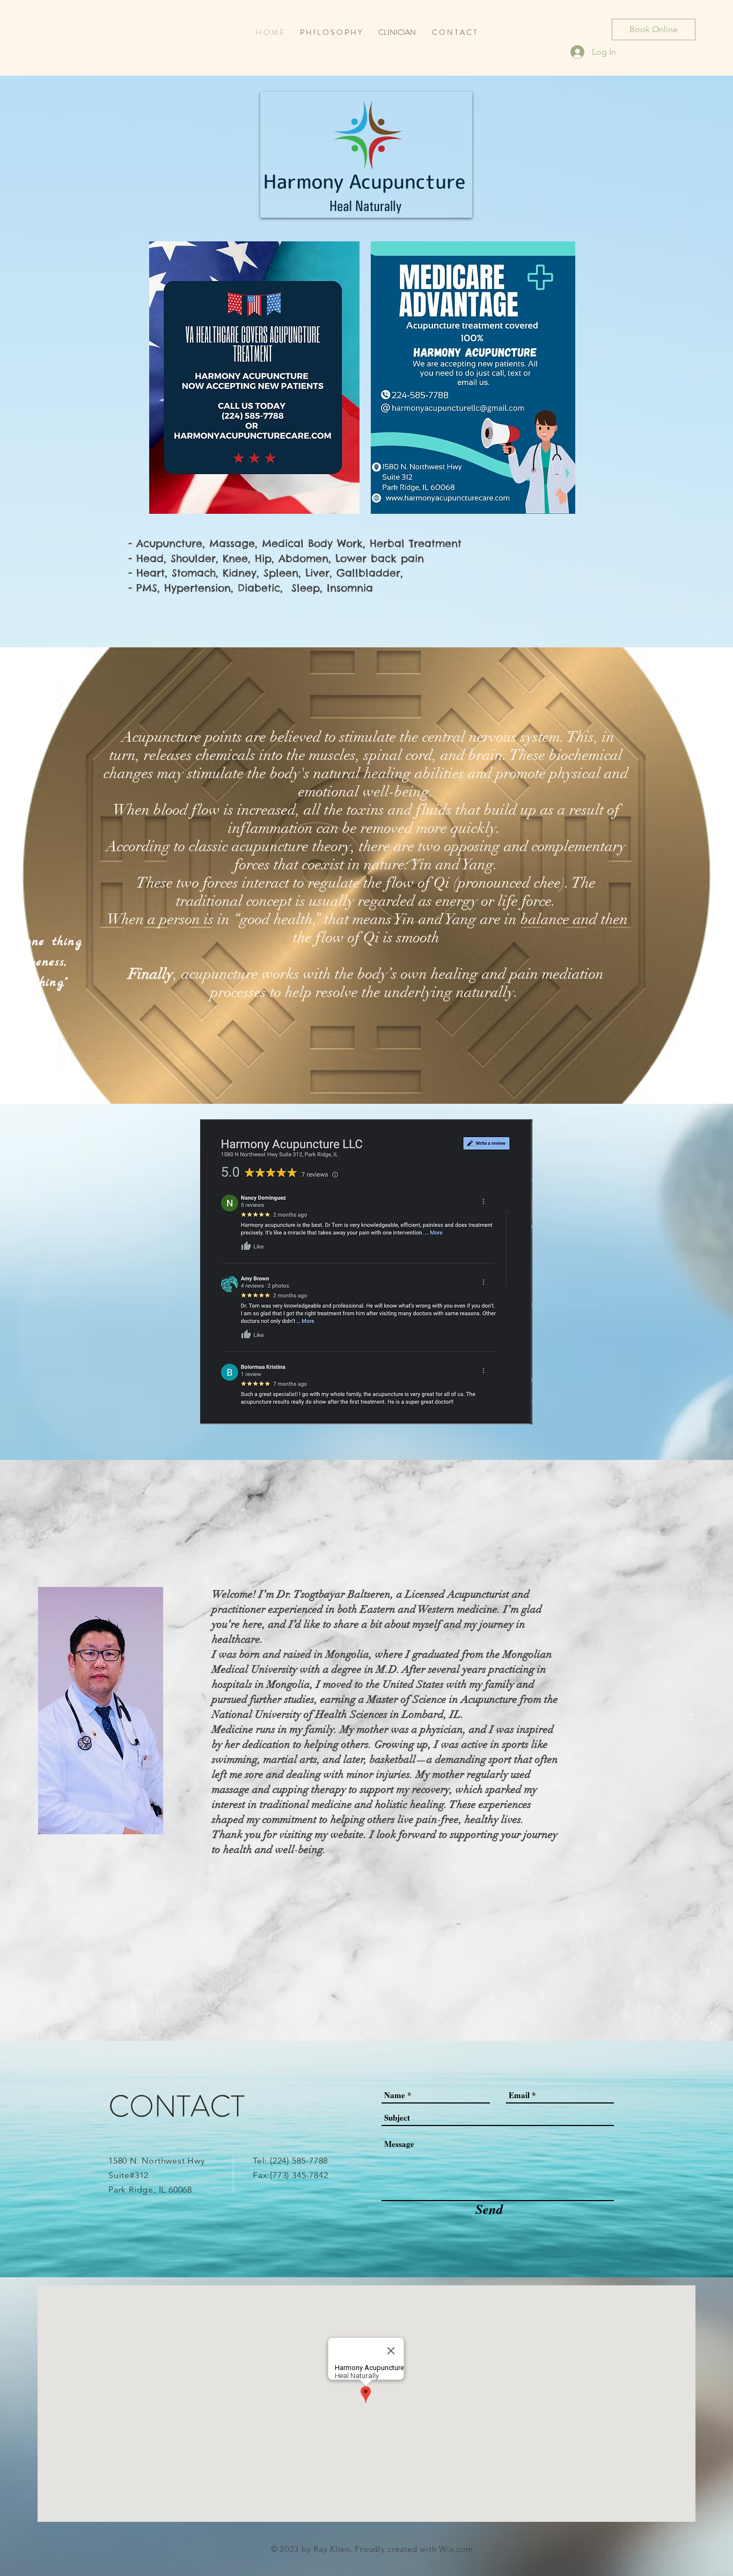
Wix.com (456, 2549)
